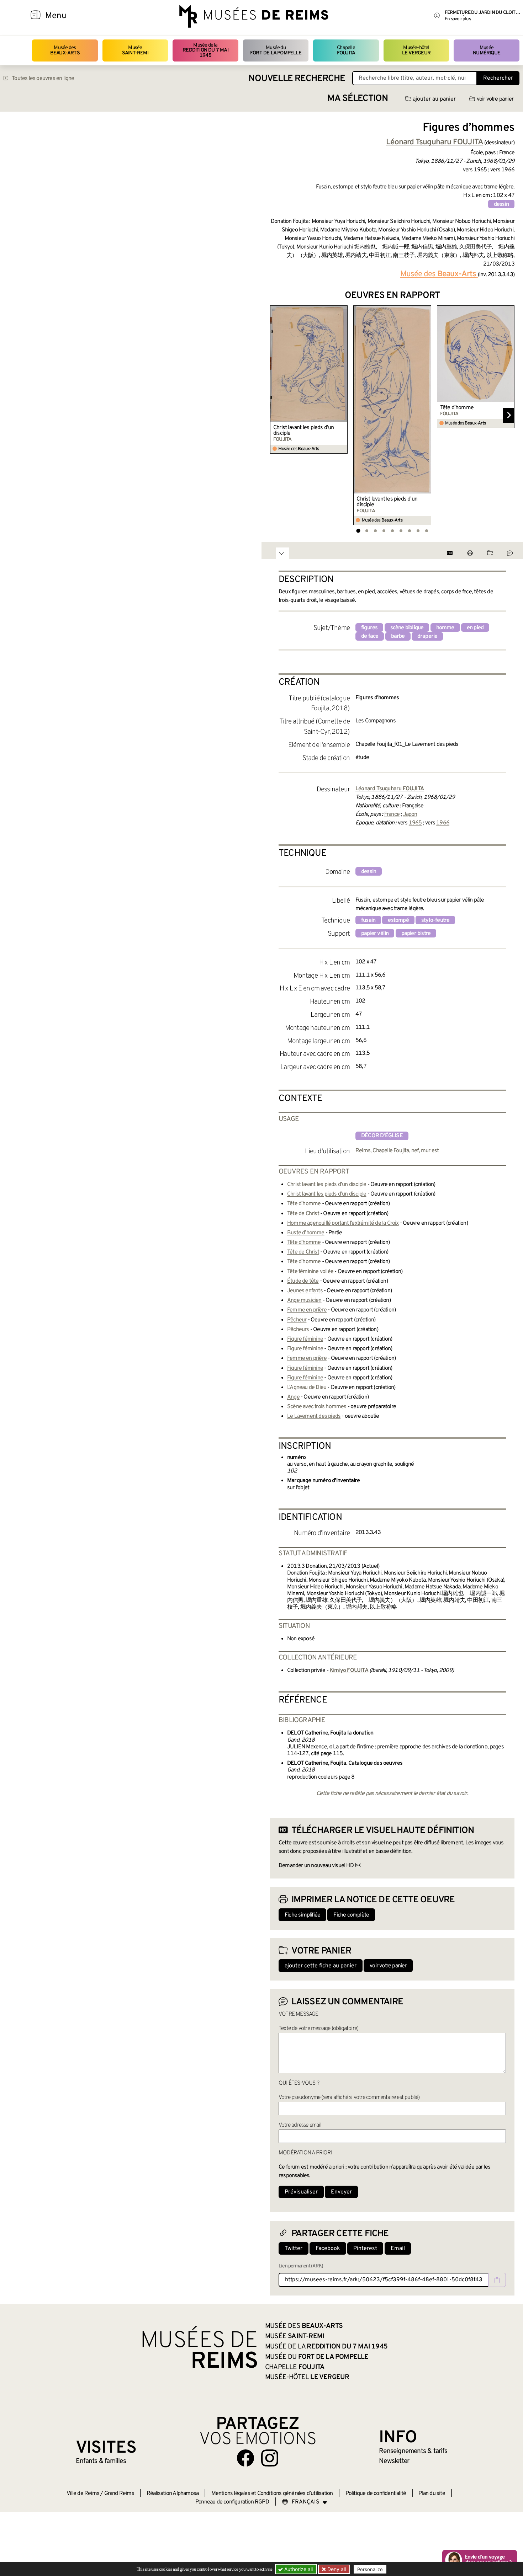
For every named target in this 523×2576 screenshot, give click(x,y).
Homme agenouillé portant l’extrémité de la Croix (343, 1223)
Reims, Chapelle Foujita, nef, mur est (397, 1151)
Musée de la (205, 50)
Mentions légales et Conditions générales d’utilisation (272, 2494)
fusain (368, 920)
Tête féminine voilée (310, 1272)
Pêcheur (297, 1320)
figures (369, 628)
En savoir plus (458, 19)
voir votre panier (495, 99)
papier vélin (375, 934)
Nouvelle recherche (297, 79)
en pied (475, 628)
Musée (135, 50)
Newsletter (394, 2461)
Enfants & (101, 2461)
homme (445, 628)
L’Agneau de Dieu (307, 1388)
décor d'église (382, 1136)
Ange (293, 1397)
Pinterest (365, 2249)
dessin (501, 204)
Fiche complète (351, 1915)
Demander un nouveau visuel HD (316, 1866)
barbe (398, 636)
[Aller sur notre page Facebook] (245, 2458)
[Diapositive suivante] (509, 415)
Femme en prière (307, 1310)
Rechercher (498, 78)
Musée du (276, 50)
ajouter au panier (434, 99)
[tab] (358, 531)
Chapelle (346, 50)
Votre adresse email (300, 2125)
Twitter (294, 2249)
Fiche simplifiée (302, 1915)
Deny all (336, 2569)
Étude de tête (303, 1281)
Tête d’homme (457, 408)
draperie (427, 636)
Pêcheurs (298, 1330)
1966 (443, 823)
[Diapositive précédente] (276, 415)
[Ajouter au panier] (344, 310)
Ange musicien (304, 1300)
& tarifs (413, 2451)
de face (370, 636)
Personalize (370, 2569)
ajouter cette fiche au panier (321, 1966)
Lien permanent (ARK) (301, 2266)
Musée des (65, 50)
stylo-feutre (435, 920)
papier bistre (416, 934)
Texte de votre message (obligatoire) (318, 2029)
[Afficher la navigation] (36, 16)
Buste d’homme (306, 1233)
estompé (398, 920)
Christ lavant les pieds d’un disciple (304, 431)
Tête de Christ (303, 1214)
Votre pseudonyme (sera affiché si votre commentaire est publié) (349, 2097)
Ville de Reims (83, 2494)
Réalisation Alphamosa (173, 2494)
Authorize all (298, 2569)
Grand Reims (119, 2494)
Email (398, 2249)
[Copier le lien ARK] (497, 2280)
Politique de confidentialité (376, 2494)
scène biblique (407, 628)
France (392, 814)
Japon (410, 814)
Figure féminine (305, 1339)
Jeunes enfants (305, 1291)
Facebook (328, 2249)
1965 (415, 823)
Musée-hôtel (416, 50)
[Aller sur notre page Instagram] (270, 2458)
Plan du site (432, 2494)
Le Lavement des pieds (314, 1416)
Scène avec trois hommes (317, 1407)
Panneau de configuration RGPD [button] (232, 2502)
